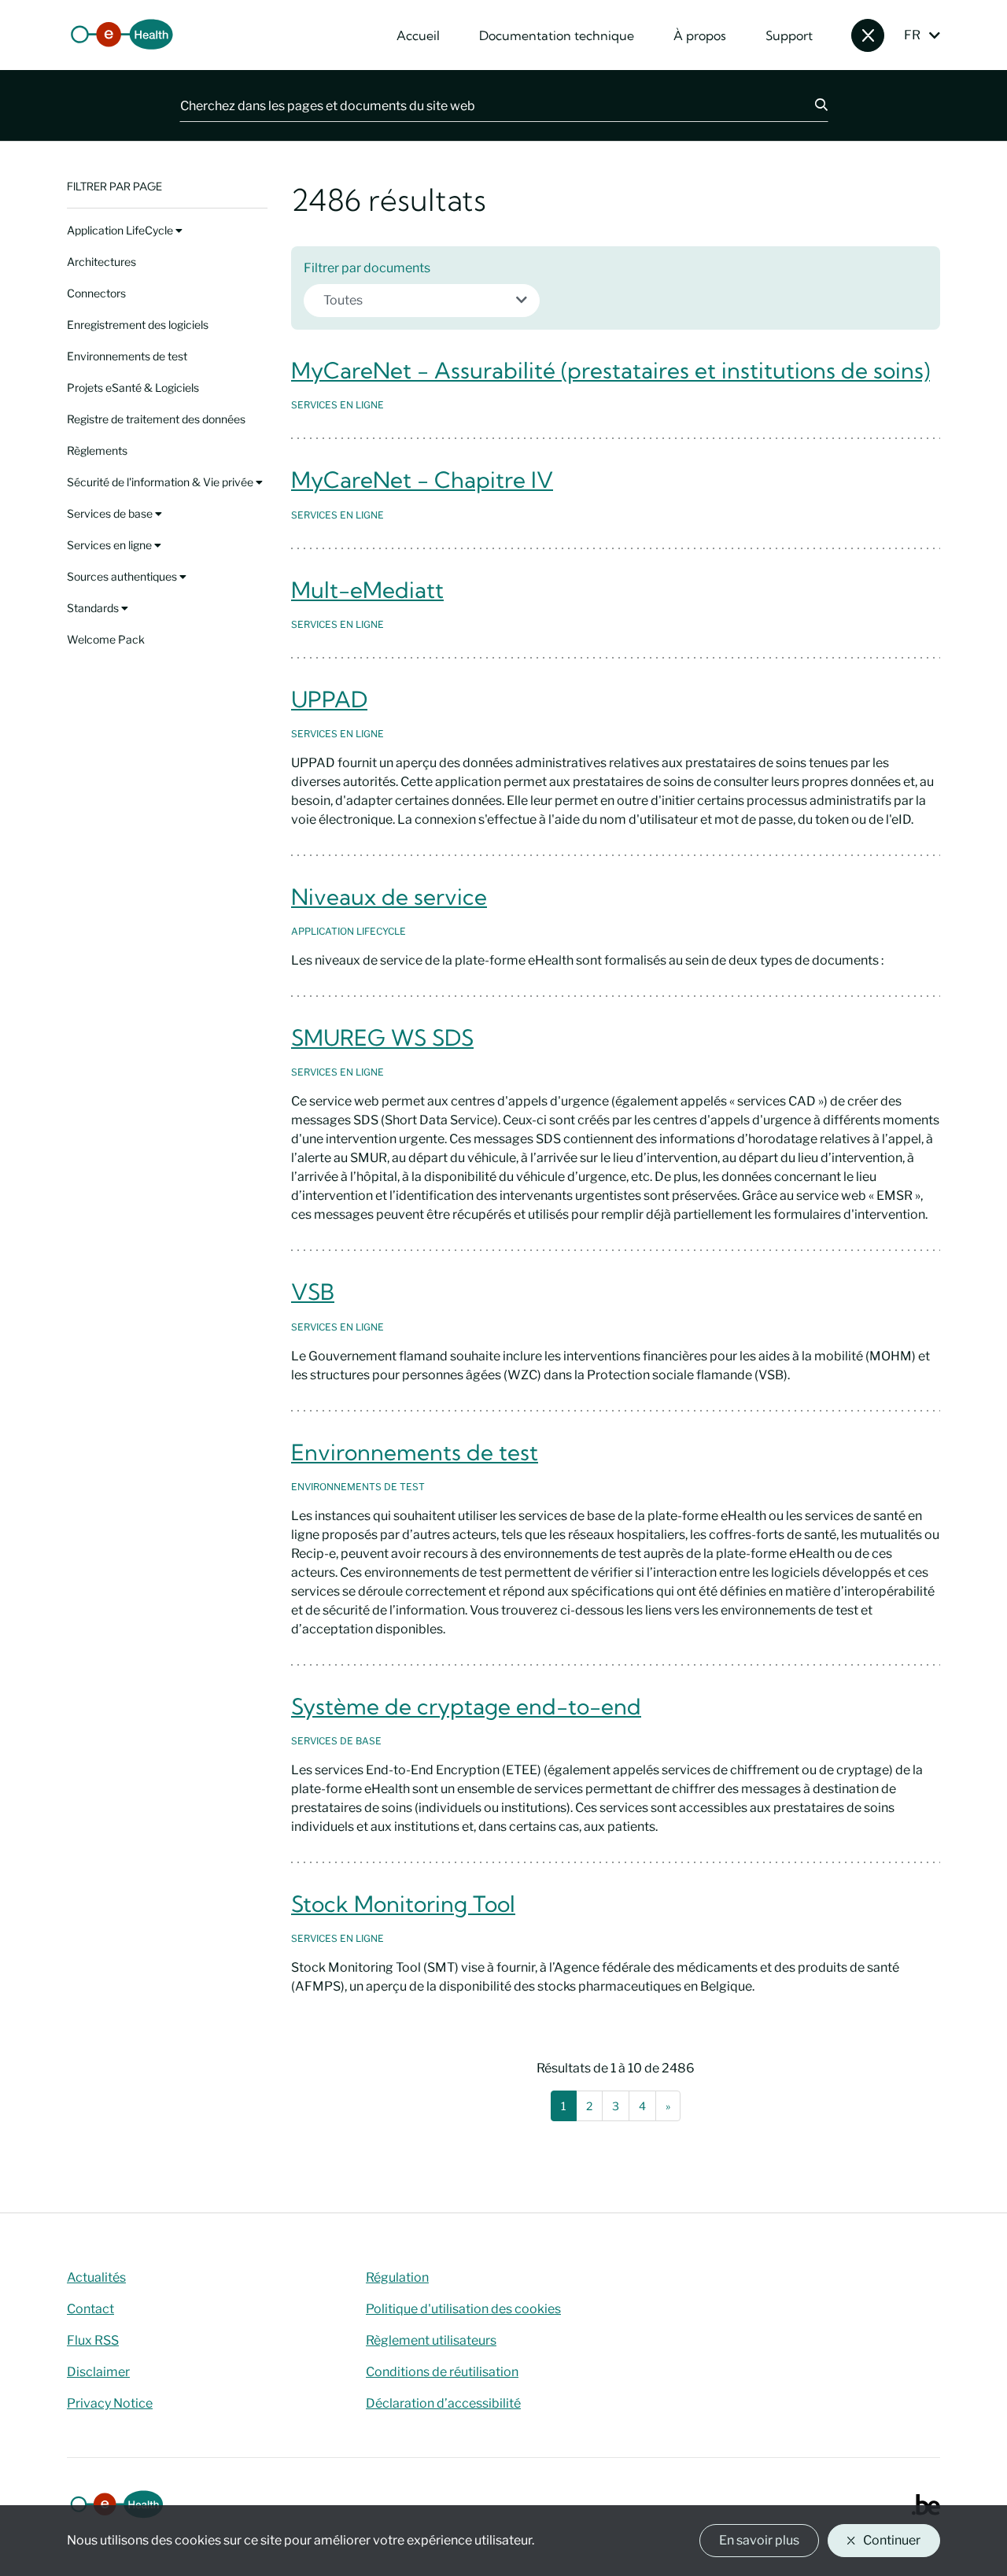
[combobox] (422, 301)
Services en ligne (111, 545)
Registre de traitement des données (156, 419)
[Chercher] (812, 105)
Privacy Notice (110, 2403)
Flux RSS (93, 2340)
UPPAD (329, 699)
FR (912, 35)
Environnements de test (127, 356)
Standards (94, 608)
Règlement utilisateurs (431, 2340)
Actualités (96, 2277)
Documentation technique (557, 35)
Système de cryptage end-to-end (466, 1706)
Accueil (418, 35)
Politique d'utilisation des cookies (463, 2309)
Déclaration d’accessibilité (443, 2403)
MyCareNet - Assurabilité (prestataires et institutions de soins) (610, 370)
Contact (90, 2309)
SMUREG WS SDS (382, 1037)
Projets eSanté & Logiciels (133, 388)
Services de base (111, 513)
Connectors (96, 293)
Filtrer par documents (367, 268)
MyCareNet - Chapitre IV (422, 480)
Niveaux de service (389, 897)
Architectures (101, 262)
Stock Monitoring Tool (403, 1904)
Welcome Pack (106, 639)
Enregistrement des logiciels (138, 325)
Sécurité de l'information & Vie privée (161, 482)
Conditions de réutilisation (442, 2372)
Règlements (97, 450)
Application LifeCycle (121, 230)
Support (789, 35)
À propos (700, 35)
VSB (313, 1292)
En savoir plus (759, 2540)
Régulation (397, 2277)
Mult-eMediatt (367, 590)
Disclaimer (98, 2372)
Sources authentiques (123, 576)
